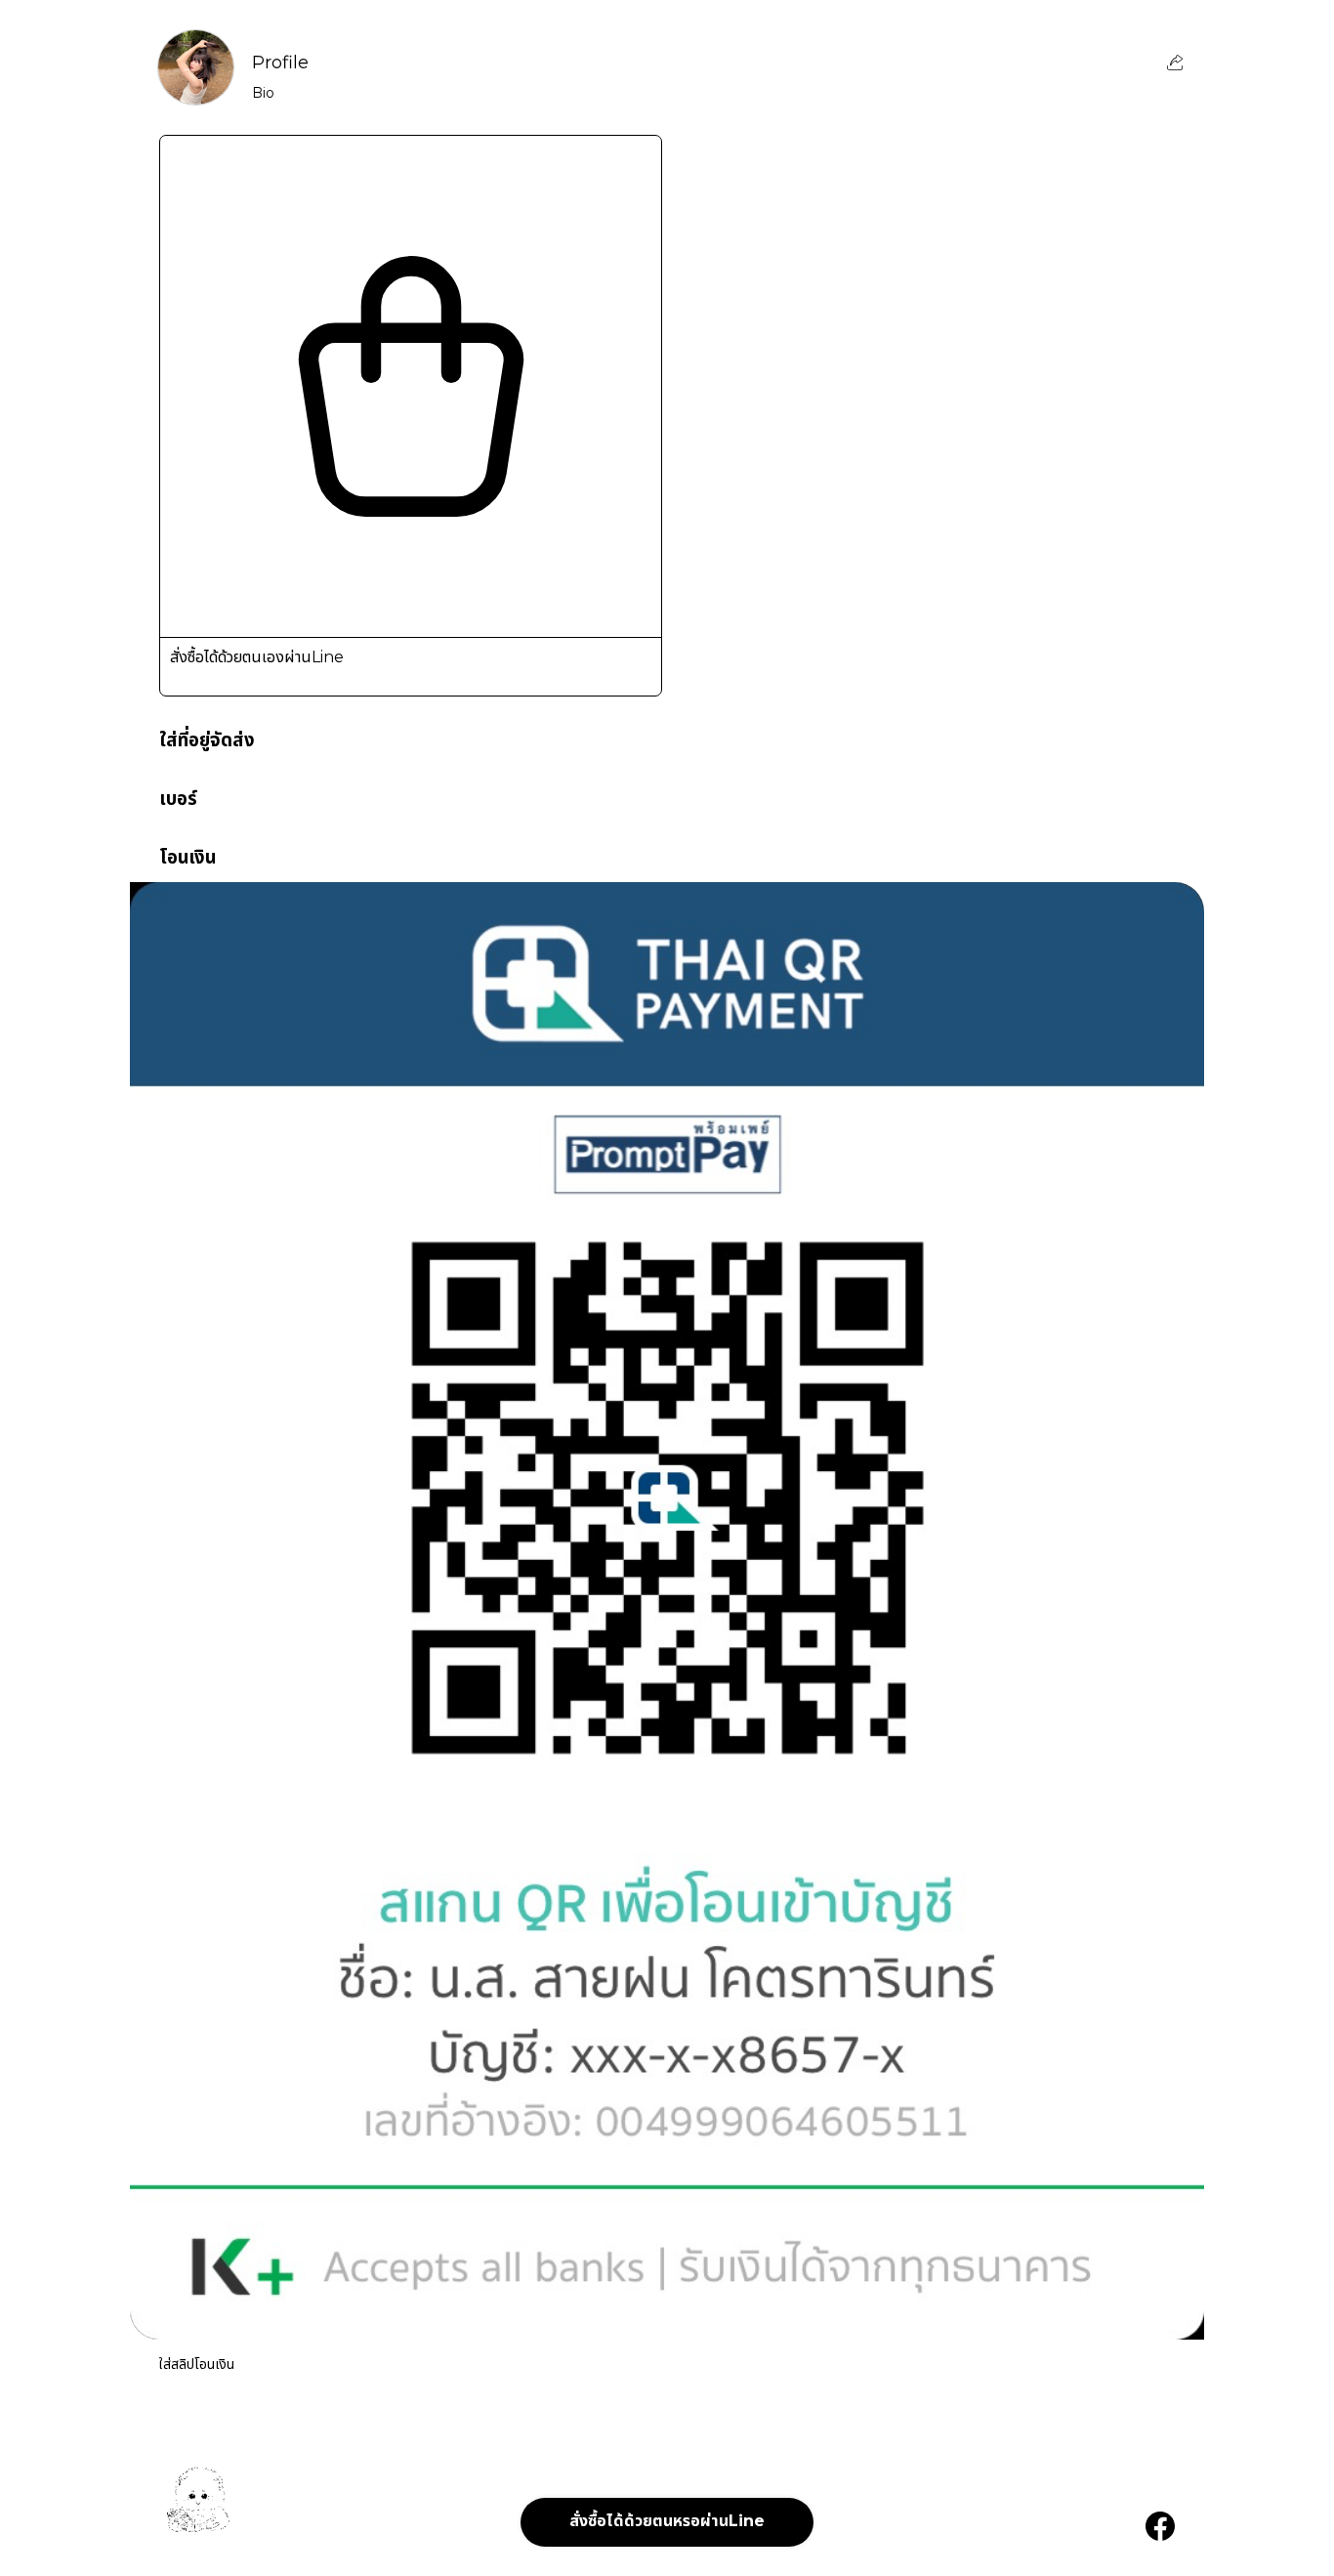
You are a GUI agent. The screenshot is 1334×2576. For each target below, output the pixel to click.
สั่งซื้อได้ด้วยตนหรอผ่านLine (667, 2521)
